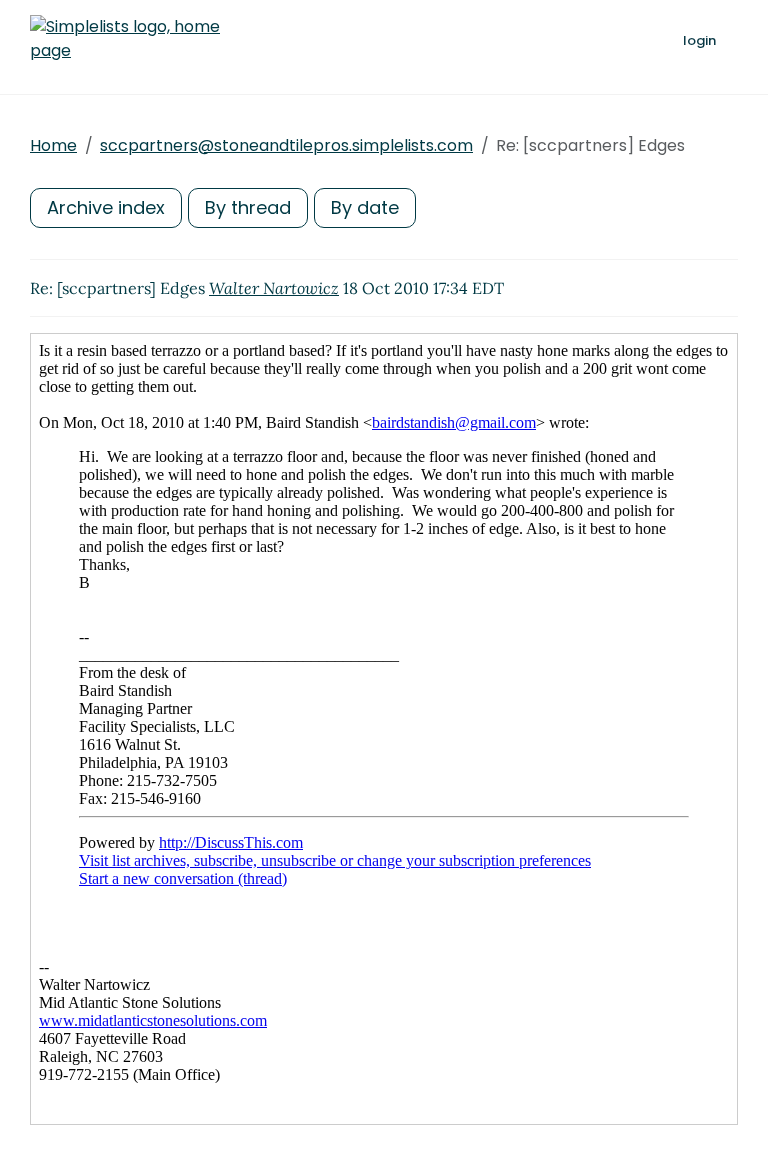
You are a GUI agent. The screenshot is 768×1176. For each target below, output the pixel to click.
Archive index (106, 207)
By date (365, 207)
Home (53, 145)
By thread (248, 207)
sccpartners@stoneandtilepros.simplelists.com (286, 145)
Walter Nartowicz (274, 288)
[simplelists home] (125, 39)
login (699, 40)
